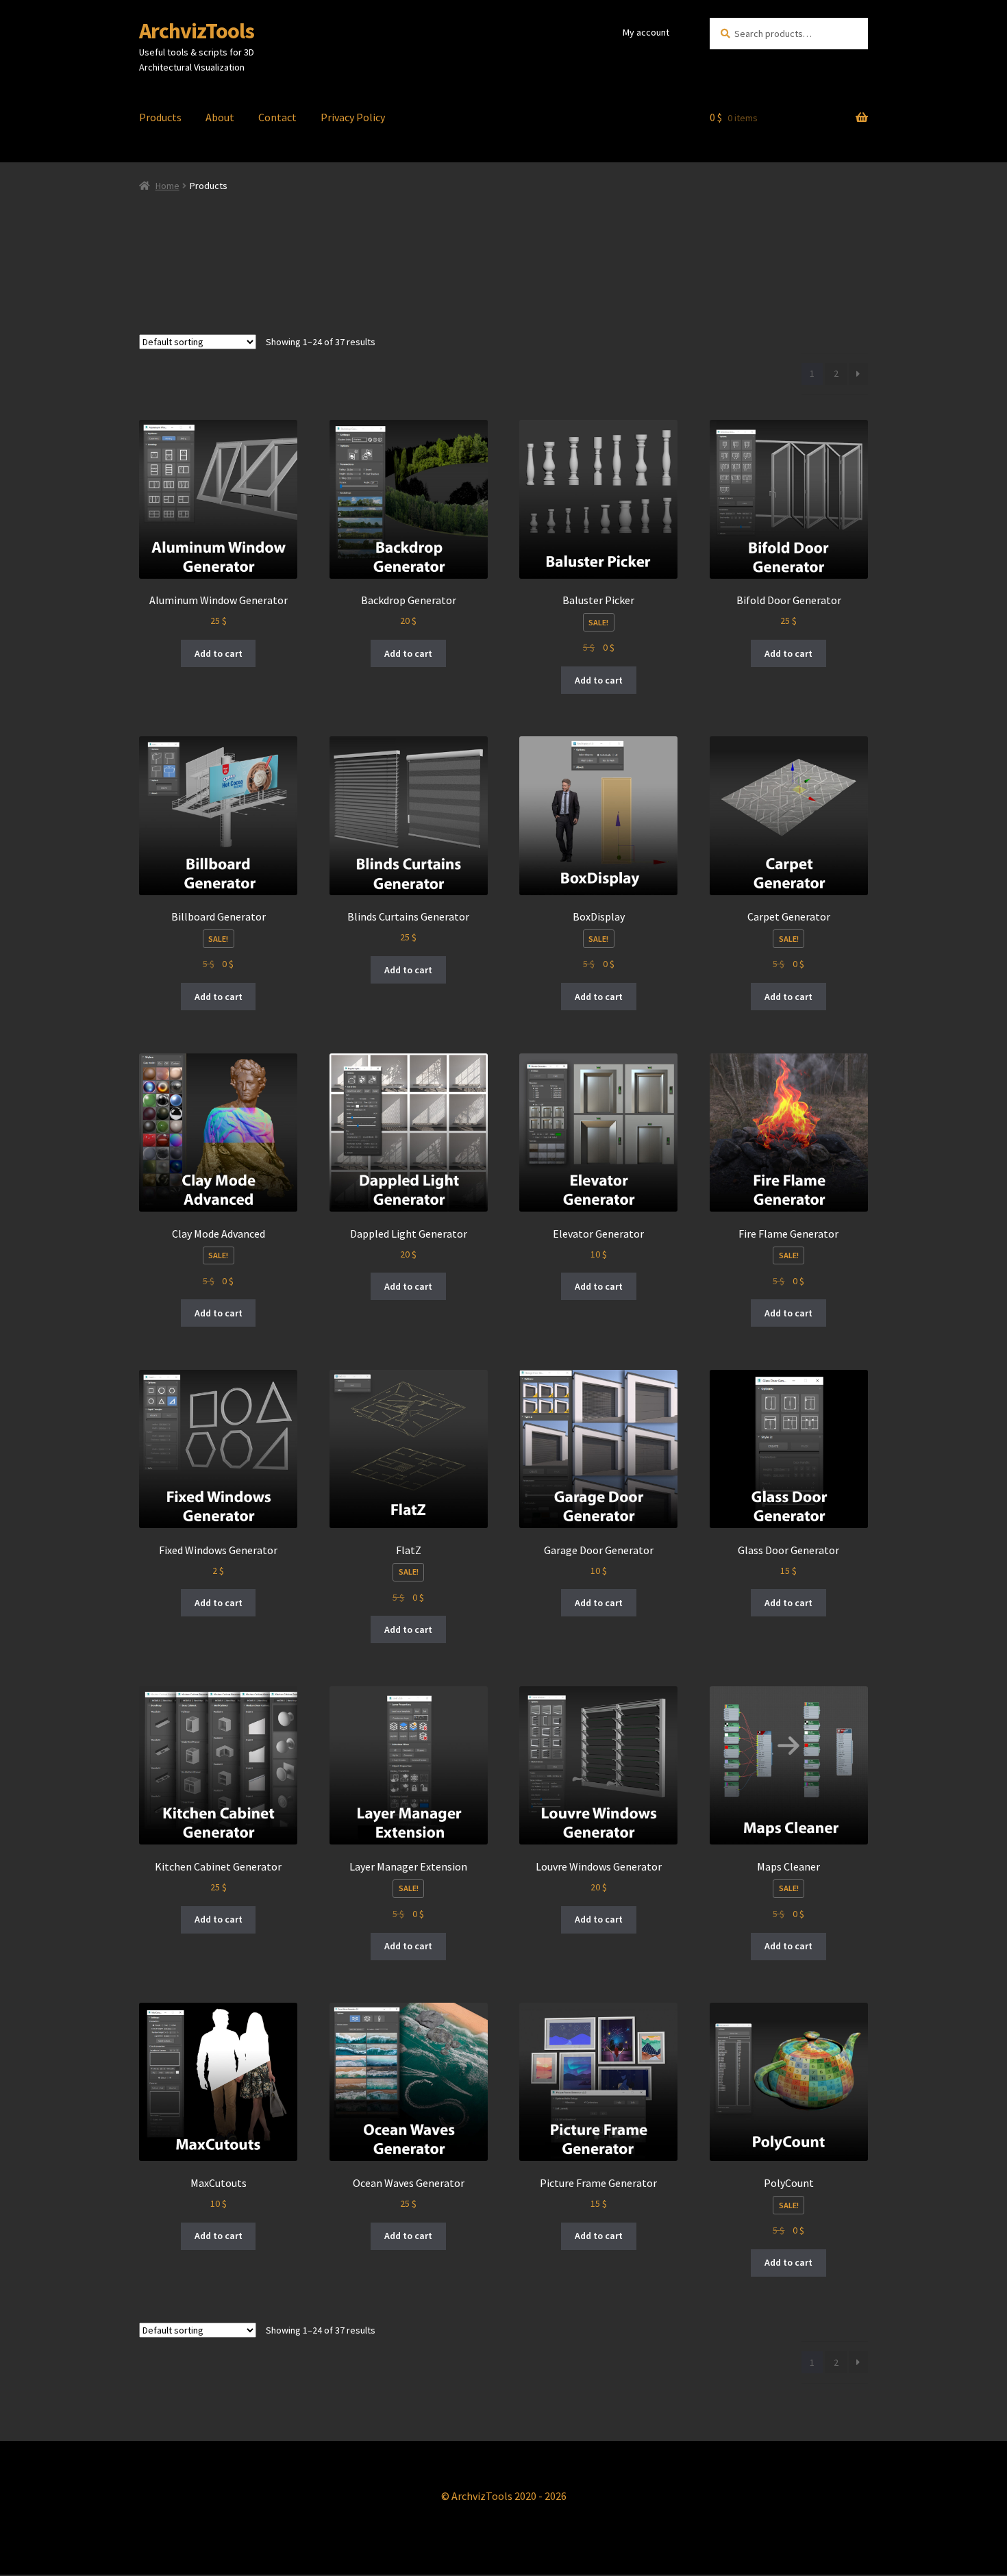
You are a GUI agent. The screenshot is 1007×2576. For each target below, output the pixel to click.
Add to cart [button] (219, 653)
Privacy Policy (353, 117)
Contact (277, 117)
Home (167, 186)
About (220, 117)
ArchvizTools (197, 31)
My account (646, 32)
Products (160, 117)
